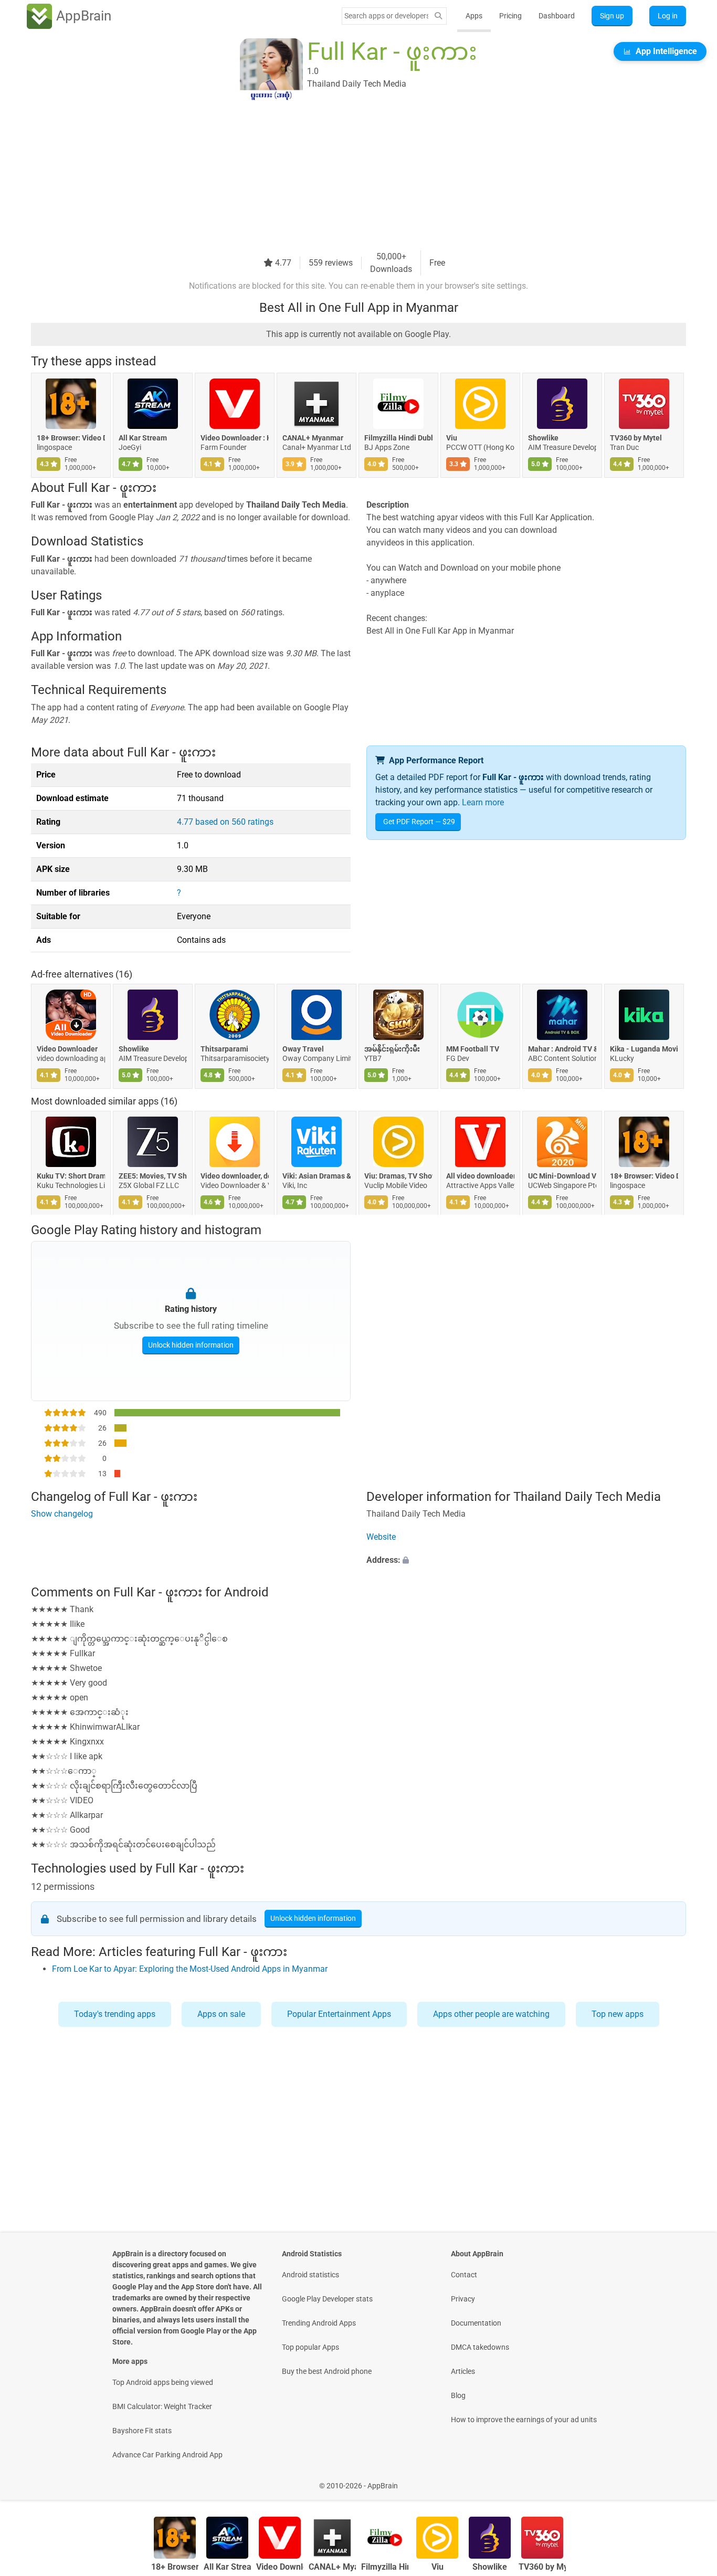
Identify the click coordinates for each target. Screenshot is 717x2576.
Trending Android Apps (319, 2323)
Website (381, 1537)
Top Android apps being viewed (163, 2382)
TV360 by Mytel (636, 438)
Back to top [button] (691, 2480)
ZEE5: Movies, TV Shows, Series (153, 1176)
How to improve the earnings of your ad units (524, 2420)
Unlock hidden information (191, 1345)
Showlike (543, 438)
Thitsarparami (224, 1049)
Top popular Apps (310, 2347)
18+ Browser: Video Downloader (71, 438)
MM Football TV (473, 1049)
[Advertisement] (346, 177)
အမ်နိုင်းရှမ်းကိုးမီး (392, 1049)
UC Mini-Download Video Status (562, 1176)
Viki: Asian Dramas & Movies (317, 1176)
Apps (474, 16)
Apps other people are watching (491, 2014)
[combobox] (386, 16)
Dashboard (557, 16)
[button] (526, 1560)
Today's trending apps (115, 2014)
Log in (668, 16)
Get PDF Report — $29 (419, 822)
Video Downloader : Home (235, 438)
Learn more (483, 802)
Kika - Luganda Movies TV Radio (644, 1049)
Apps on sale (221, 2014)
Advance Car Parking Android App (167, 2455)
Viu (452, 438)
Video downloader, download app (235, 1176)
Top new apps (618, 2014)
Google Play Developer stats (327, 2299)
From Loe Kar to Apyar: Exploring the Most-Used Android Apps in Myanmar (190, 1969)
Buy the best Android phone (327, 2371)
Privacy (463, 2299)
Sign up (612, 16)
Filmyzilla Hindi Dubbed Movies (398, 438)
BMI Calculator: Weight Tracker (162, 2406)
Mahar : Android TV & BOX (562, 1049)
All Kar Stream (143, 438)
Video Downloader (67, 1049)
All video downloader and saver (480, 1176)
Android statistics (310, 2275)
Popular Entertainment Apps (339, 2014)
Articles (463, 2371)
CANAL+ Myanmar (313, 438)
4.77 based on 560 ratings (225, 822)
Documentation (476, 2323)
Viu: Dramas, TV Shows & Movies (398, 1176)
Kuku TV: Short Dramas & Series (71, 1176)
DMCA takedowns (480, 2347)
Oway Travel (303, 1049)
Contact (464, 2275)
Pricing (510, 16)
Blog (458, 2395)
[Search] (438, 16)
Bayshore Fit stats (142, 2431)
